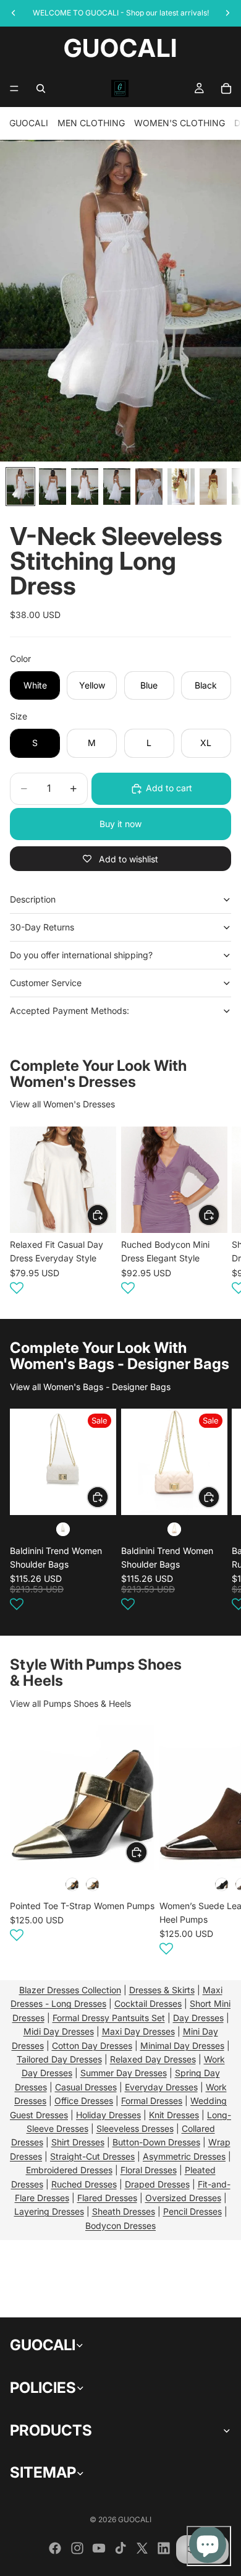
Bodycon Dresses (120, 2226)
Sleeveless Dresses (135, 2128)
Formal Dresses (152, 2101)
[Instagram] (77, 2548)
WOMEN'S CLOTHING (180, 123)
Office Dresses (84, 2101)
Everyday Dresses (161, 2087)
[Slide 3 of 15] (85, 487)
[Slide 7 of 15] (213, 487)
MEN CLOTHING (91, 123)
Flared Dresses (107, 2198)
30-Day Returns (42, 927)
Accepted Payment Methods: (70, 1011)
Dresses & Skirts (162, 1990)
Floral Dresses (149, 2170)
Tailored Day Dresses (59, 2059)
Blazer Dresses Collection (70, 1990)
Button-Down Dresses (156, 2142)
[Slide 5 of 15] (149, 487)
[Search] (41, 88)
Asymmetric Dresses (184, 2156)
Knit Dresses (174, 2115)
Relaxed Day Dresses (153, 2059)
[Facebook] (55, 2548)
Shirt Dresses (78, 2142)
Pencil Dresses (192, 2211)
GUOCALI (29, 123)
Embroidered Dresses (69, 2170)
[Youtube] (99, 2548)
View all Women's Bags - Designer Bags (90, 1387)
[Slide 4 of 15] (117, 487)
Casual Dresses (86, 2087)
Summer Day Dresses (124, 2073)
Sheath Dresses (124, 2211)
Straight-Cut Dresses (92, 2156)
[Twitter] (142, 2548)
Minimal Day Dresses (182, 2046)
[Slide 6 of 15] (181, 487)
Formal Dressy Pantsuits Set (109, 2018)
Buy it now (120, 824)
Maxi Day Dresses (138, 2031)
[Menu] (14, 88)
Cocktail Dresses (148, 2003)
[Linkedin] (164, 2548)
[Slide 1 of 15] (20, 487)
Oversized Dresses (183, 2198)
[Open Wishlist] (17, 1287)
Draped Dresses (157, 2184)
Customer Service (46, 983)
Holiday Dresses (108, 2115)
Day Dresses (198, 2018)
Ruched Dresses (84, 2184)
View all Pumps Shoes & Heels (70, 1703)
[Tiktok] (120, 2548)
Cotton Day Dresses (92, 2046)
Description (33, 899)
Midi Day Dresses (59, 2031)
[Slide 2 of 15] (53, 487)
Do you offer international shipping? (81, 955)
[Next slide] (216, 1213)
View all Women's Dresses (62, 1104)
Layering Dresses (49, 2211)
